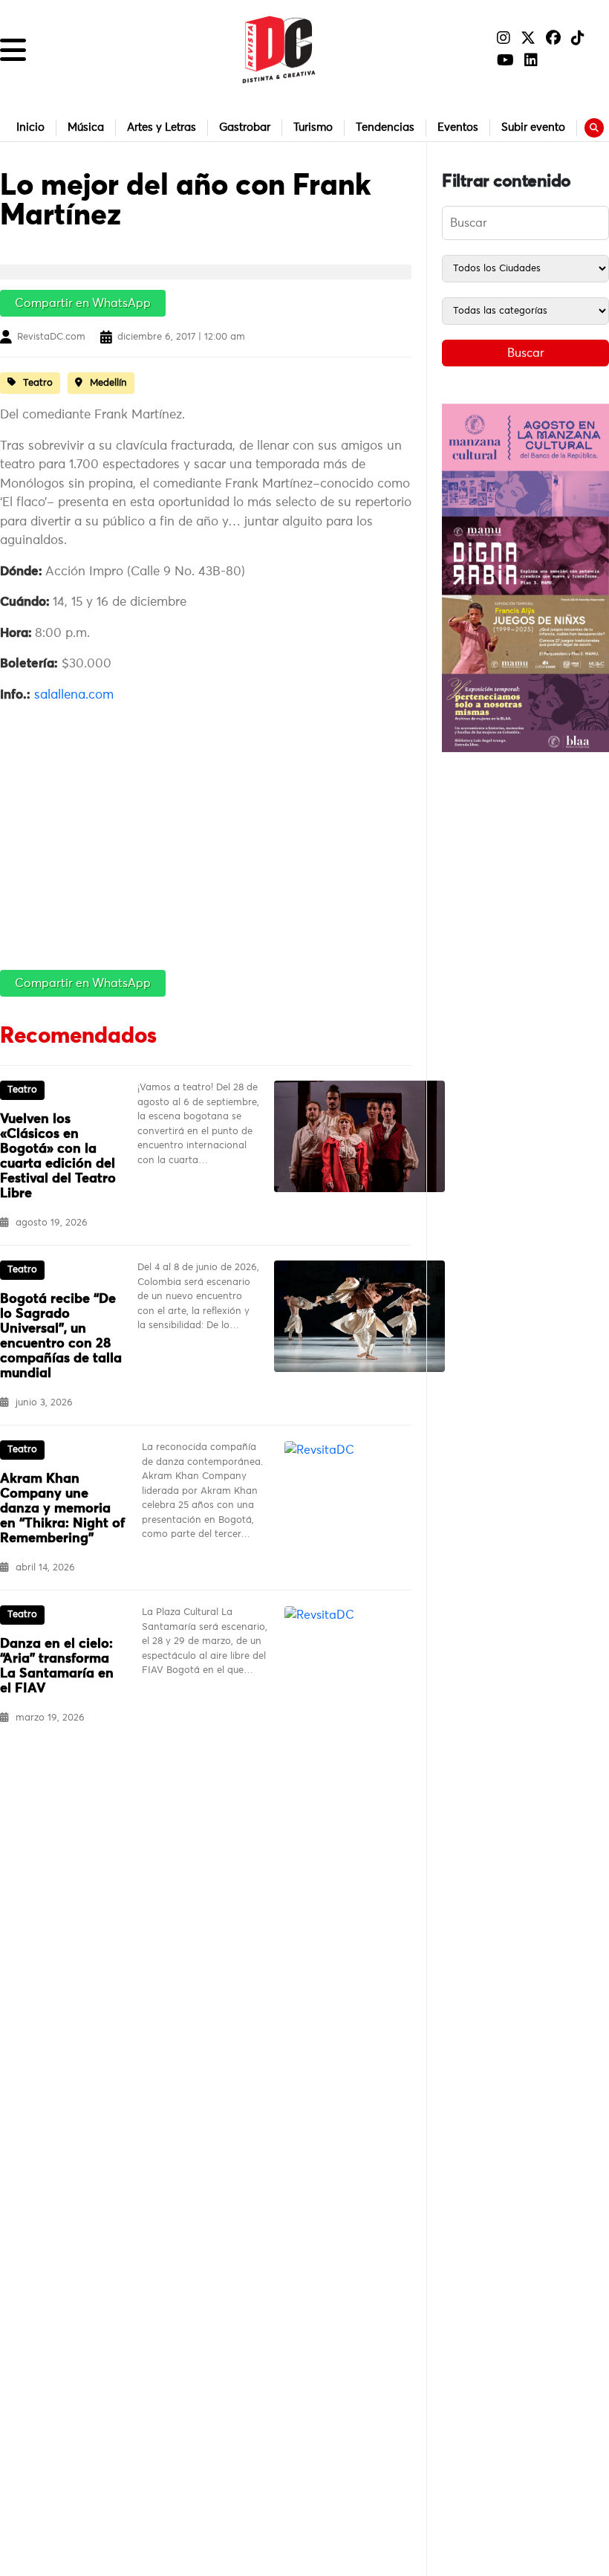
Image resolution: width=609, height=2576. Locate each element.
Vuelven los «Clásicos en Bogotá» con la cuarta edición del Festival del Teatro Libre (58, 1156)
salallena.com (74, 695)
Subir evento (533, 127)
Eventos (458, 127)
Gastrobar (245, 127)
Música (86, 127)
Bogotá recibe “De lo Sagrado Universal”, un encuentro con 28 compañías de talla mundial (61, 1336)
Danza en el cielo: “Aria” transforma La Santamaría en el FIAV (57, 1666)
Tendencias (385, 127)
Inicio (30, 127)
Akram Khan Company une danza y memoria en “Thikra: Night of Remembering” (62, 1509)
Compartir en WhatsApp (83, 303)
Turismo (313, 127)
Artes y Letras (162, 127)
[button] (13, 50)
